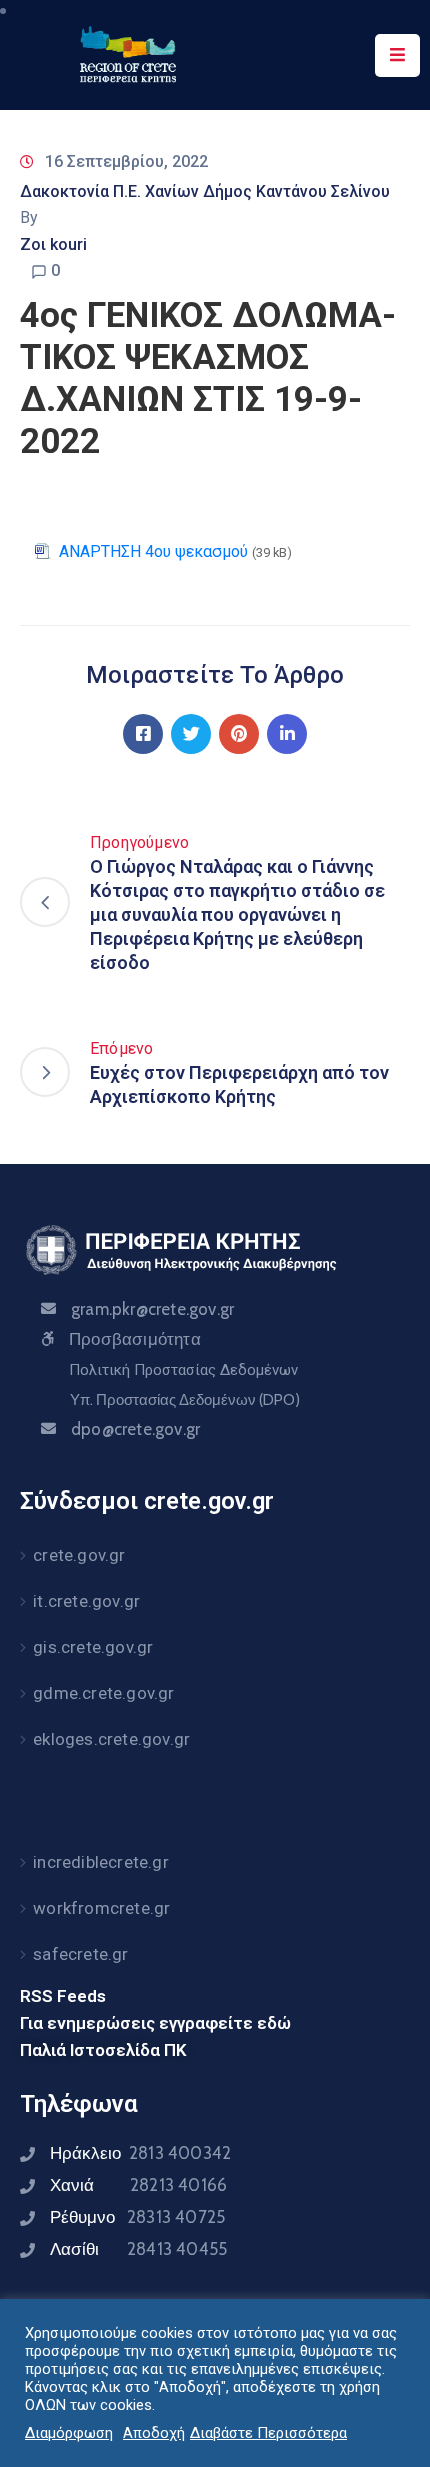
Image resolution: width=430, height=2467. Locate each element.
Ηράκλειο (140, 2153)
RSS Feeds (63, 1996)
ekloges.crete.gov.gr (111, 1739)
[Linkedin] (287, 734)
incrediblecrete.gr (101, 1862)
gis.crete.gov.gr (93, 1647)
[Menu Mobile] (397, 55)
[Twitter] (191, 734)
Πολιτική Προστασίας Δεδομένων (183, 1370)
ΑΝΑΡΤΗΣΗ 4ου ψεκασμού (153, 551)
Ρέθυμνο (137, 2217)
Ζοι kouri (53, 244)
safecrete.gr (80, 1954)
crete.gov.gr (79, 1555)
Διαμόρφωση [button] (69, 2433)
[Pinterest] (239, 734)
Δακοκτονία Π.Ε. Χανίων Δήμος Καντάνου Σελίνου (205, 191)
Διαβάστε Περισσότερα (268, 2433)
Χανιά (138, 2185)
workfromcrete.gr (101, 1908)
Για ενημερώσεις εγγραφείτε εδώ (155, 2023)
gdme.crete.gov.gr (103, 1693)
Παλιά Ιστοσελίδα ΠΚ (103, 2050)
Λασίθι (138, 2249)
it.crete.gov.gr (86, 1601)
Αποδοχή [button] (154, 2433)
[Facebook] (143, 734)
